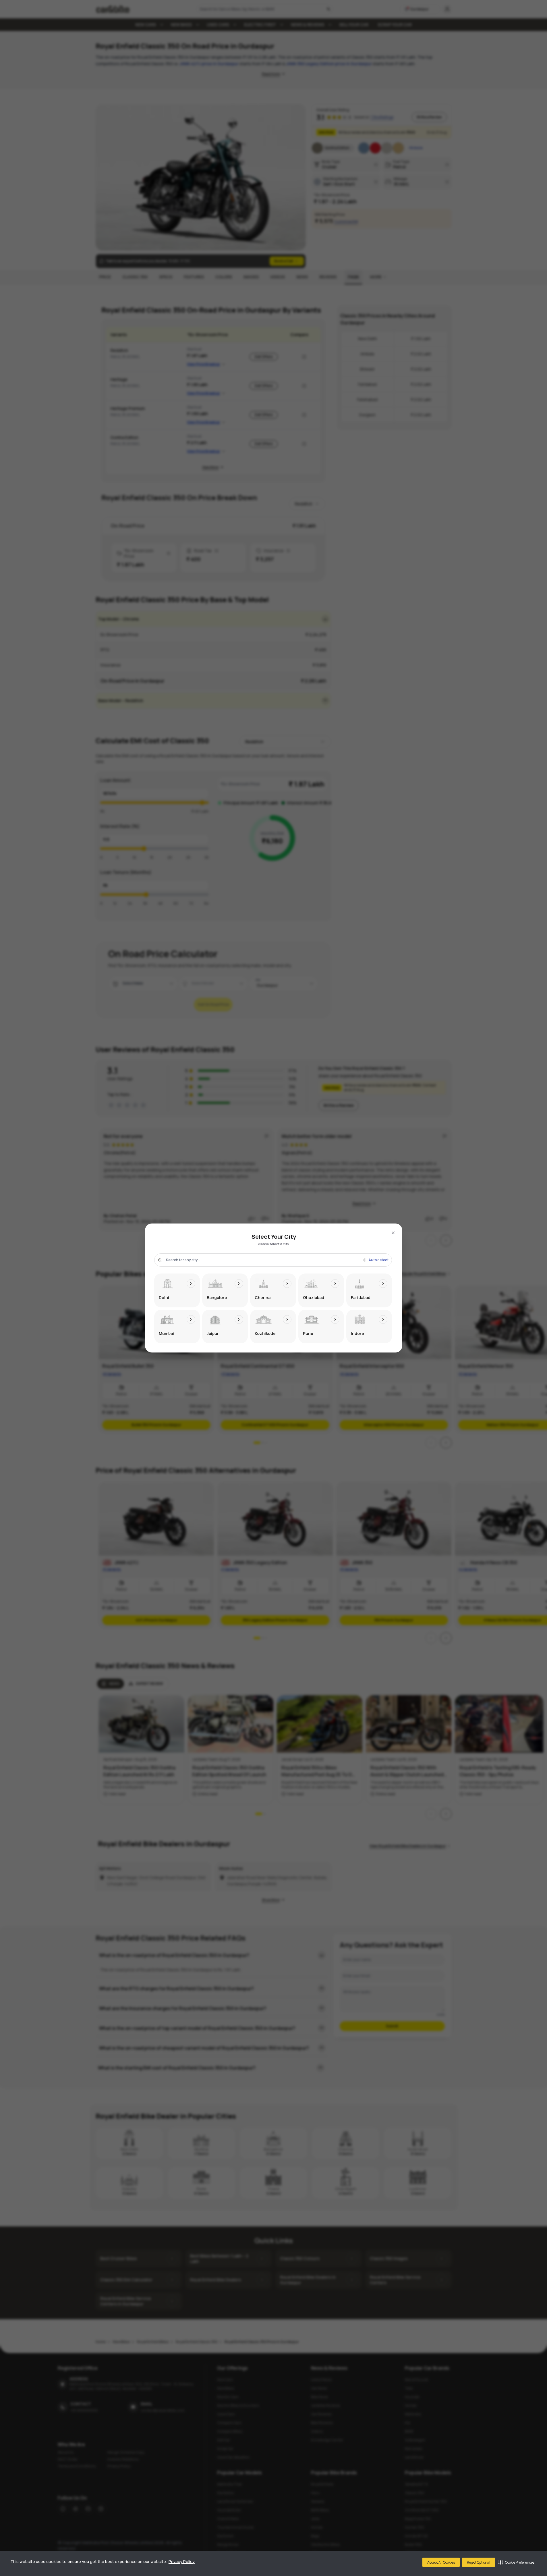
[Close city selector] (393, 1233)
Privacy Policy (182, 2561)
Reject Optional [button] (479, 2562)
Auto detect (378, 1260)
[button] (516, 2562)
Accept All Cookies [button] (441, 2562)
